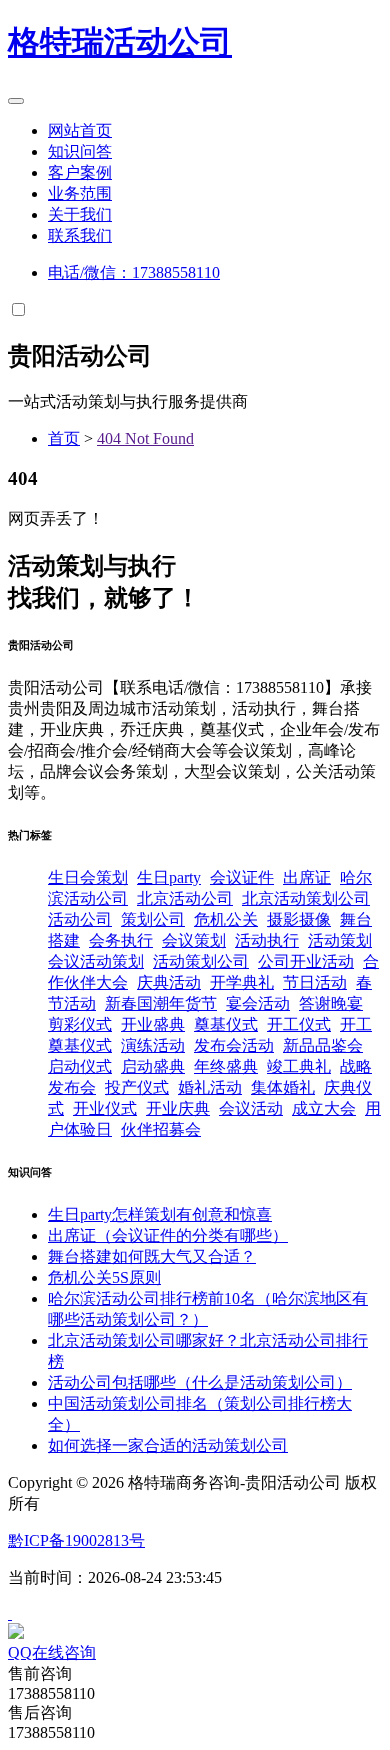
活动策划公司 (201, 961)
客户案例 (80, 172)
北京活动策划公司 (306, 898)
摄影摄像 (299, 919)
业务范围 (80, 193)
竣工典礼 (299, 1066)
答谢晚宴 (331, 1003)
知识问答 (80, 151)
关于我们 (80, 214)
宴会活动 (258, 1003)
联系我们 (80, 235)
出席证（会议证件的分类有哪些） (168, 1235)
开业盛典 (153, 1024)
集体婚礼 (283, 1087)
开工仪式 (299, 1024)
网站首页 (80, 130)
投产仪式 (137, 1087)
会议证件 (242, 877)
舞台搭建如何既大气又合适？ (152, 1256)
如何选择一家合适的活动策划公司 (168, 1445)
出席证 (307, 877)
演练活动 (153, 1045)
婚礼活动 (210, 1087)
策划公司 (153, 919)
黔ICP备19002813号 (76, 1540)
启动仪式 (80, 1066)
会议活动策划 (96, 961)
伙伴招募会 (161, 1129)
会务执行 (121, 940)
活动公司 (120, 42)
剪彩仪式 (80, 1024)
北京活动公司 (185, 898)
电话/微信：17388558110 (134, 272)
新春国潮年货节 (161, 1003)
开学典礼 (242, 982)
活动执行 (267, 940)
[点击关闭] (10, 1613)
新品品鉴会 (323, 1045)
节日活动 (315, 982)
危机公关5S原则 (104, 1277)
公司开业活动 (306, 961)
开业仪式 (105, 1108)
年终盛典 (226, 1066)
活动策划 (340, 940)
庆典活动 (169, 982)
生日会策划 (88, 877)
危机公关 (226, 919)
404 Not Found (145, 438)
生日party (169, 877)
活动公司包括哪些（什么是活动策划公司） (200, 1382)
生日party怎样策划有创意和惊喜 (160, 1214)
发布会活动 (234, 1045)
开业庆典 (178, 1108)
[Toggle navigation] (16, 101)
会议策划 (194, 940)
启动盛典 (153, 1066)
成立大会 (324, 1108)
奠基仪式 (226, 1024)
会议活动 (251, 1108)
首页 (64, 438)
